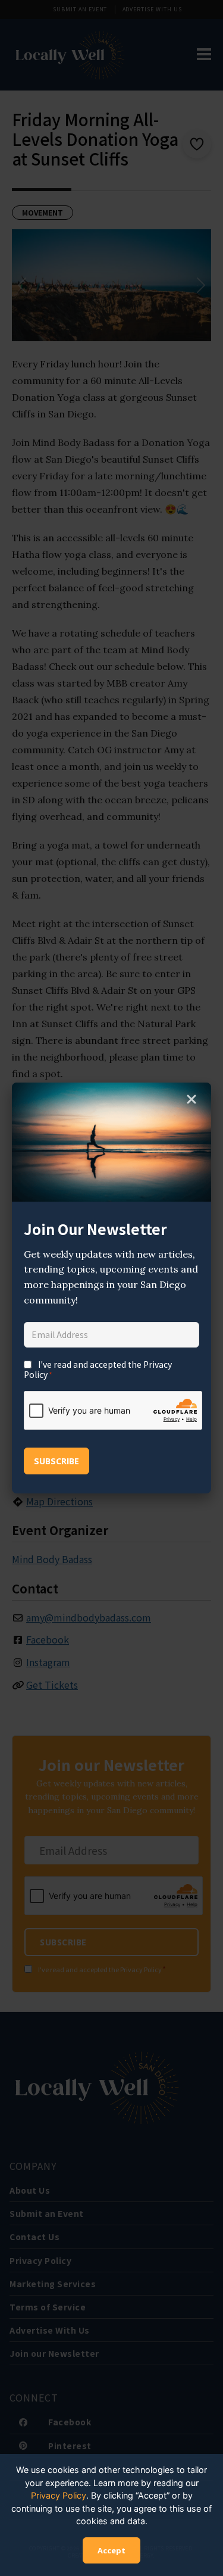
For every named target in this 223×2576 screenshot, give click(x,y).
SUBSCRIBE (56, 1461)
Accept (111, 2550)
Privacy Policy (59, 2495)
